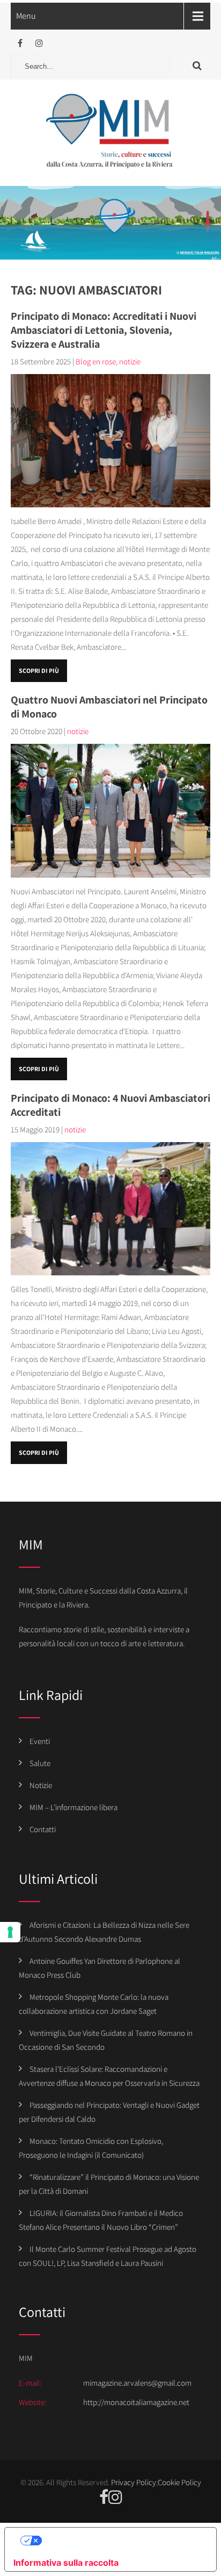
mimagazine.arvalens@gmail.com (137, 2383)
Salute (40, 1763)
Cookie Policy (179, 2482)
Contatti (43, 1829)
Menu (26, 16)
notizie (130, 361)
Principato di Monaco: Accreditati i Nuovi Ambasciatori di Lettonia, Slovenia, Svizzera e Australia (104, 330)
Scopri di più (39, 670)
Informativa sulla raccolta (66, 2563)
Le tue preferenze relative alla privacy (121, 2541)
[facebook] (20, 43)
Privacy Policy (134, 2482)
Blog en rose (96, 361)
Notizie (41, 1785)
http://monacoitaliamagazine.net (136, 2402)
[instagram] (39, 43)
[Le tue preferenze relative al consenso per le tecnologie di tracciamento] (10, 1932)
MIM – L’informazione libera (73, 1807)
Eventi (40, 1741)
